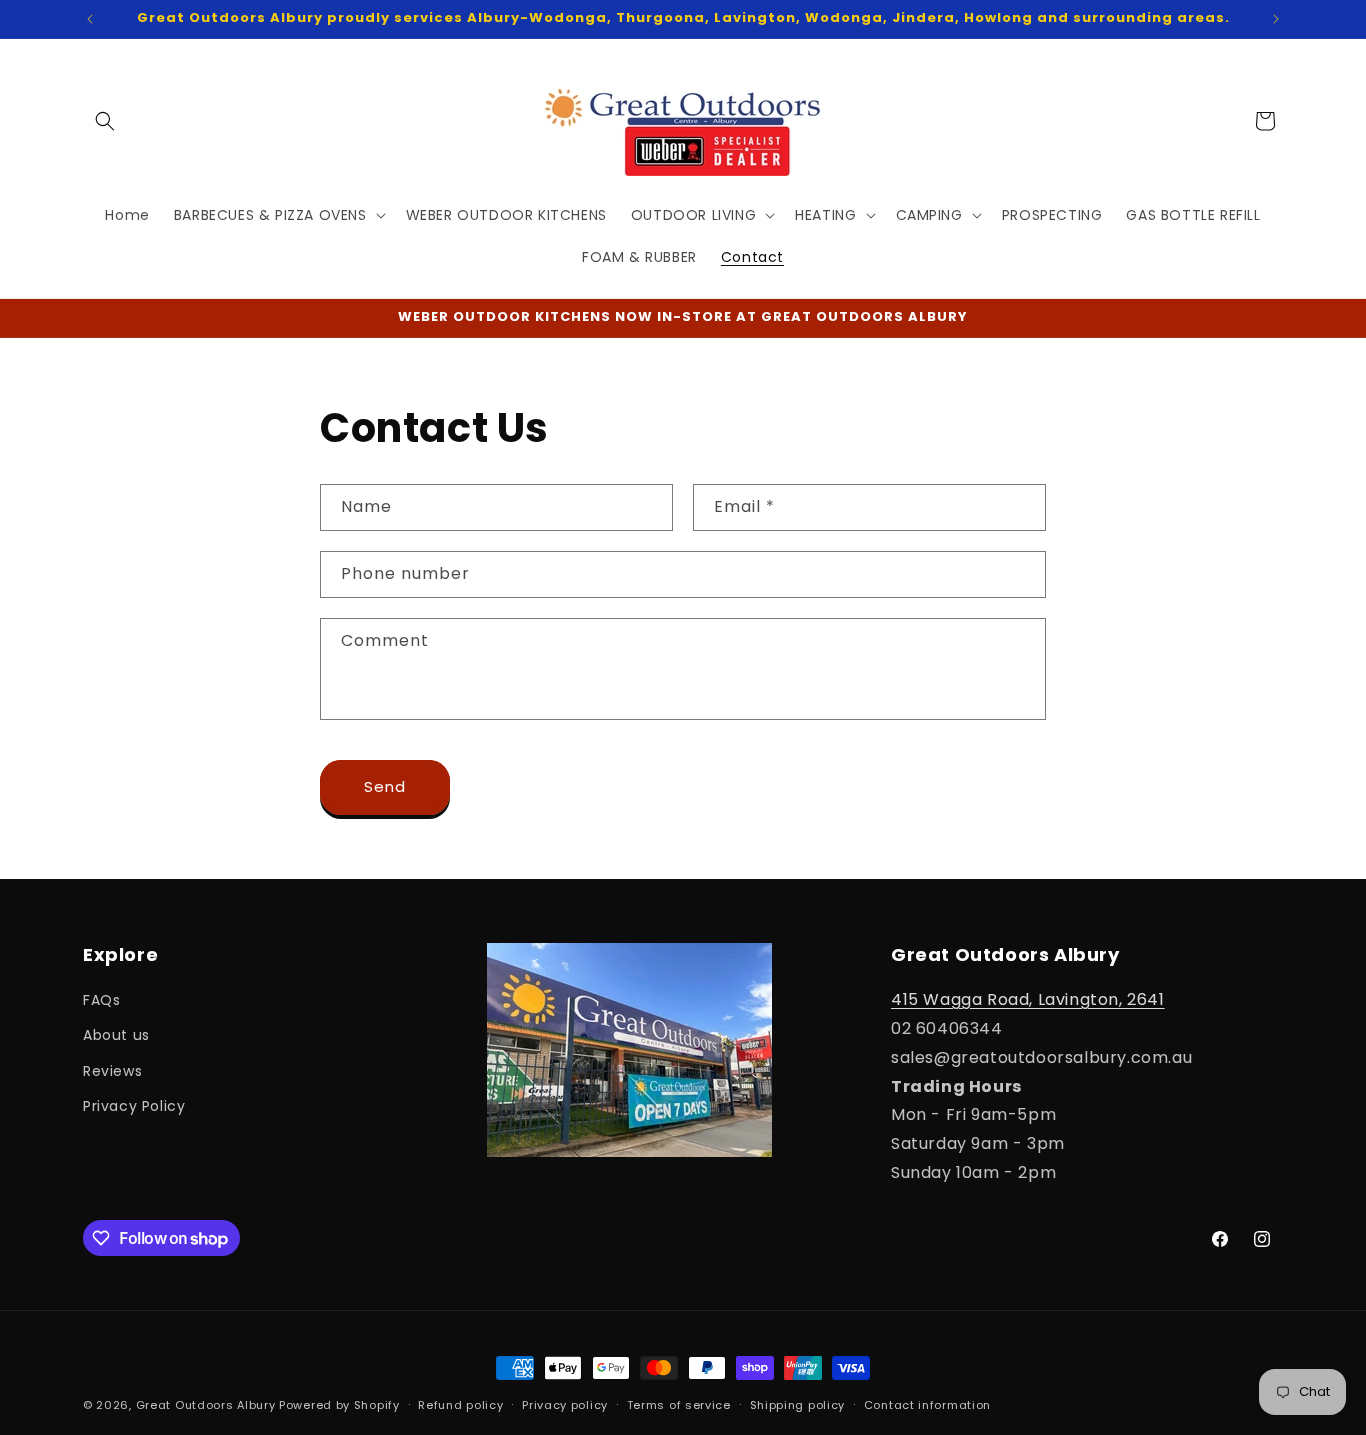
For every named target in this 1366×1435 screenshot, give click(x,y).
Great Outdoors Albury (206, 1405)
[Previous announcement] (90, 19)
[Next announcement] (1276, 19)
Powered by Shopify (339, 1405)
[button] (105, 121)
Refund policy (460, 1405)
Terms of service (679, 1405)
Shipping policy (798, 1405)
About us (116, 1035)
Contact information (927, 1405)
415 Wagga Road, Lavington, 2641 (1028, 999)
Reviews (112, 1071)
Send (385, 786)
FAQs (101, 1000)
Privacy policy (565, 1405)
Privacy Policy (134, 1106)
